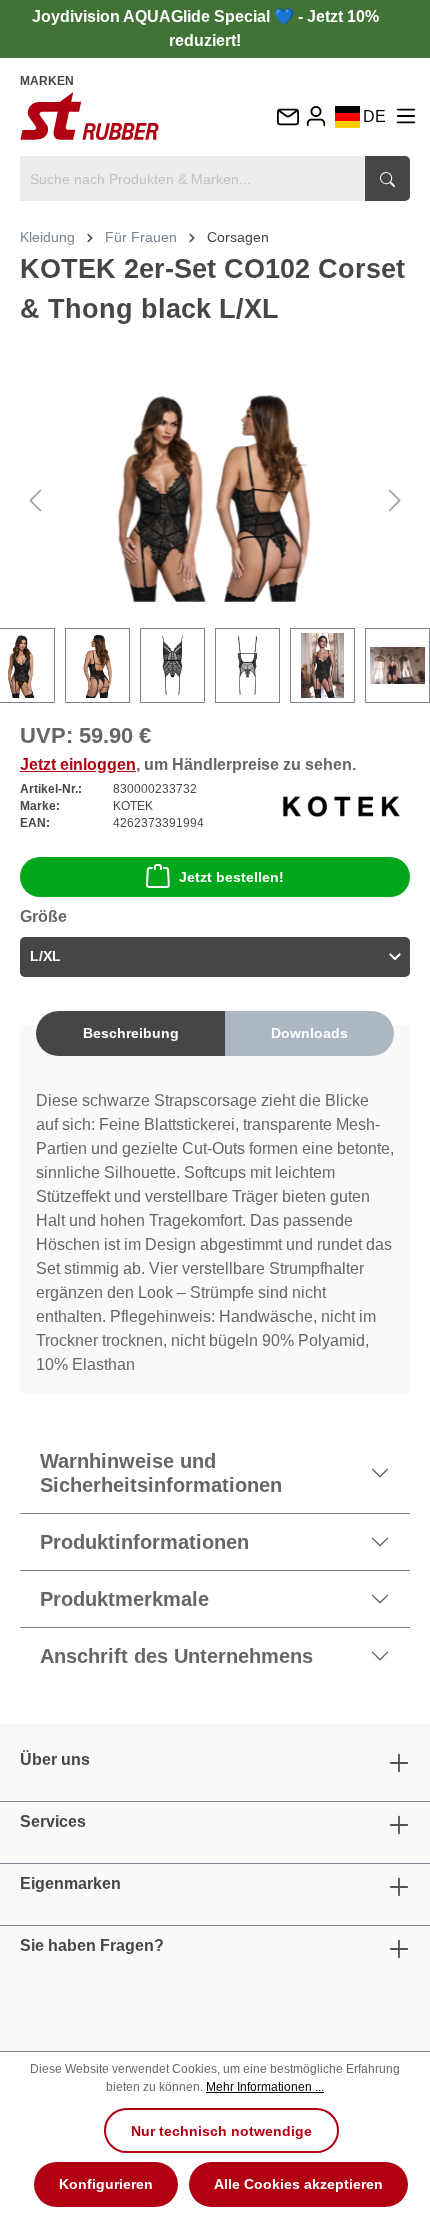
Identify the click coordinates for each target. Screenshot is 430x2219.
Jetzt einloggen (78, 764)
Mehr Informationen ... (265, 2087)
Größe (43, 916)
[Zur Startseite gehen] (89, 116)
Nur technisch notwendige (221, 2131)
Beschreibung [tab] (131, 1033)
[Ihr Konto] (316, 116)
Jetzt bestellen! (231, 877)
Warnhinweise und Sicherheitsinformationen (161, 1473)
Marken (47, 81)
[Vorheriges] (35, 499)
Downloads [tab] (309, 1033)
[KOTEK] (341, 805)
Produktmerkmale (124, 1599)
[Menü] (406, 116)
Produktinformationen (144, 1542)
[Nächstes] (395, 499)
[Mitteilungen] (287, 118)
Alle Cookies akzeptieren (298, 2184)
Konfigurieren (106, 2184)
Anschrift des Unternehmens (176, 1656)
